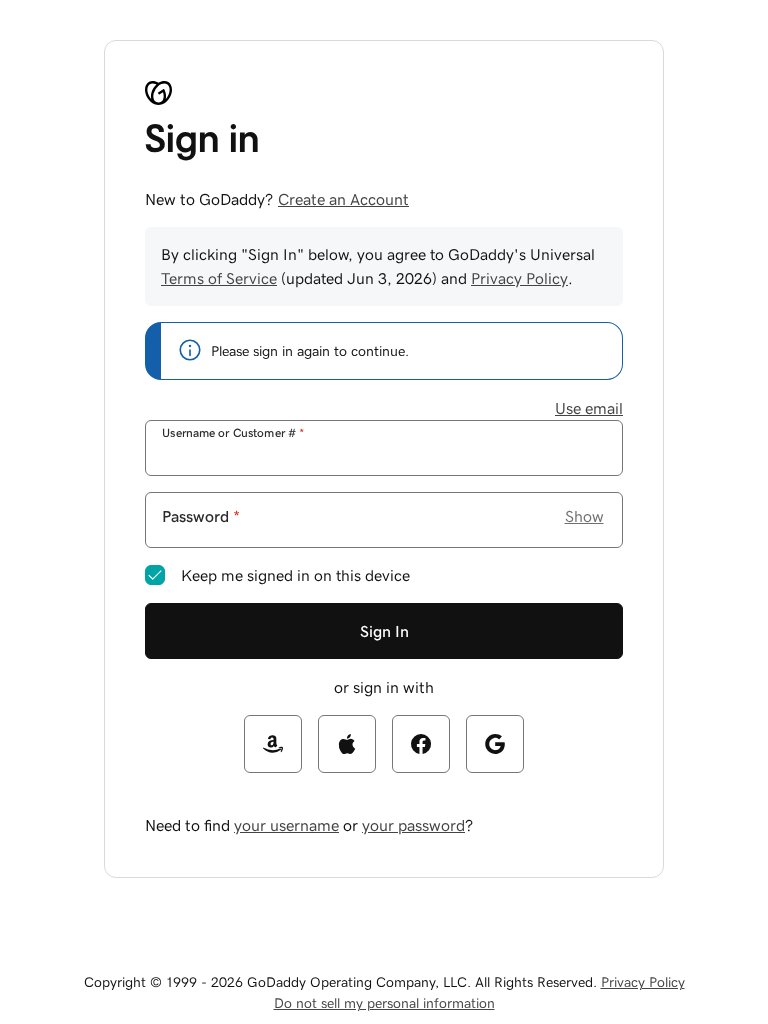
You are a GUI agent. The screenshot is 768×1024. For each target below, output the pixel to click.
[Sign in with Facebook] (421, 744)
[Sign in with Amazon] (273, 744)
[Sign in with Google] (495, 744)
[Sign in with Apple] (347, 744)
